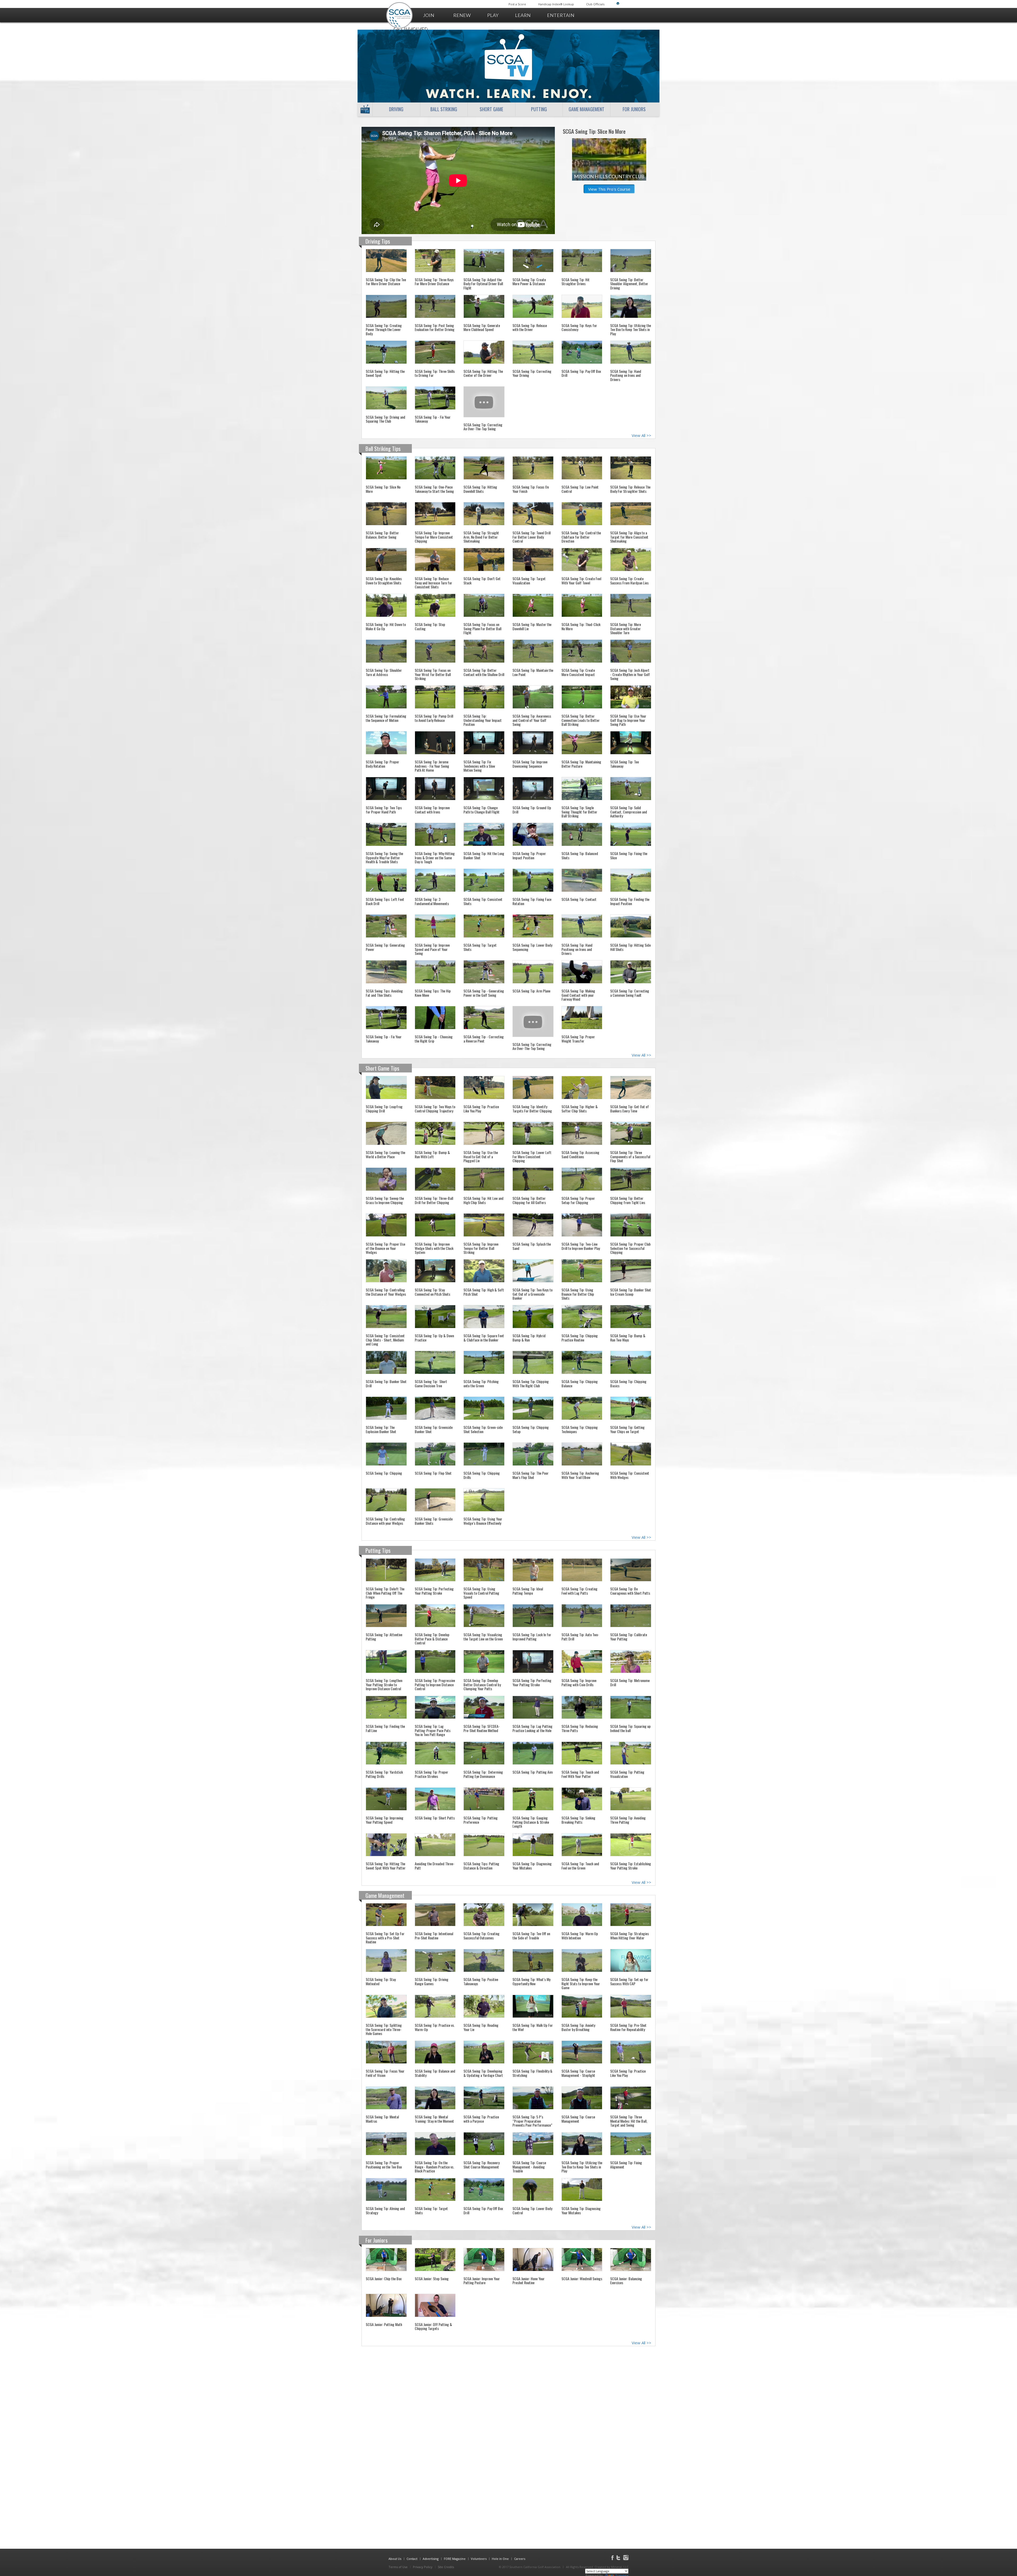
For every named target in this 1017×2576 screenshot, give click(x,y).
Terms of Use (398, 2567)
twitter (618, 2557)
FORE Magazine (455, 2559)
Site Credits (446, 2567)
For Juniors (634, 109)
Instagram (626, 2557)
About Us (395, 2559)
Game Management (586, 109)
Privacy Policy (423, 2567)
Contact (412, 2559)
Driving (396, 109)
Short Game (491, 109)
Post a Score (517, 4)
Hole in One (500, 2559)
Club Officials (595, 4)
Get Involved (411, 29)
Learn (523, 15)
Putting (539, 109)
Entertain (561, 15)
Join (429, 15)
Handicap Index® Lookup (556, 4)
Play (493, 15)
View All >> (641, 435)
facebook (612, 2557)
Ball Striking (444, 109)
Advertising (431, 2559)
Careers (520, 2559)
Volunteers (479, 2559)
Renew (462, 15)
